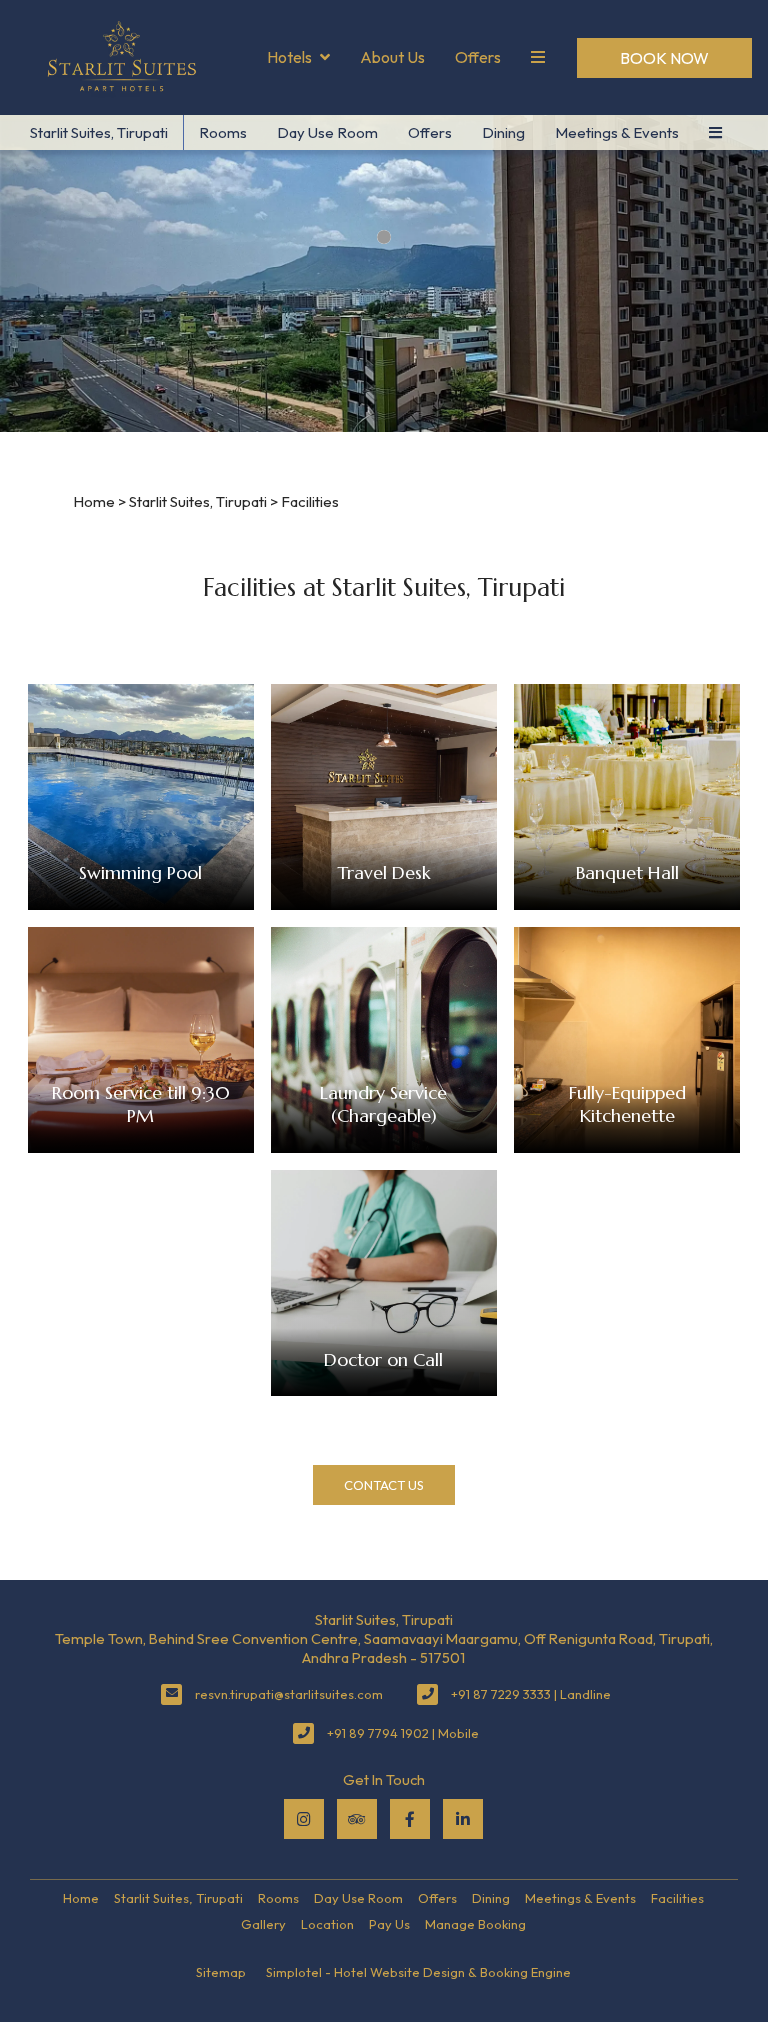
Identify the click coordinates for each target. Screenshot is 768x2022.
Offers (478, 57)
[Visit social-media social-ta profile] (357, 1819)
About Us (392, 57)
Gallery (263, 1924)
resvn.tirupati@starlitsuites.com (289, 1694)
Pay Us (389, 1924)
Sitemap (221, 1972)
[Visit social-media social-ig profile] (304, 1819)
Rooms (223, 132)
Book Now (664, 58)
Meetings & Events (617, 132)
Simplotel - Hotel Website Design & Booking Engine (418, 1972)
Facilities (677, 1898)
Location (327, 1924)
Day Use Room (327, 132)
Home (94, 501)
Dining (503, 132)
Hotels (289, 57)
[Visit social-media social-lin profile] (463, 1819)
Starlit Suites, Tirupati (99, 132)
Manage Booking (475, 1924)
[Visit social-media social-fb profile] (410, 1819)
